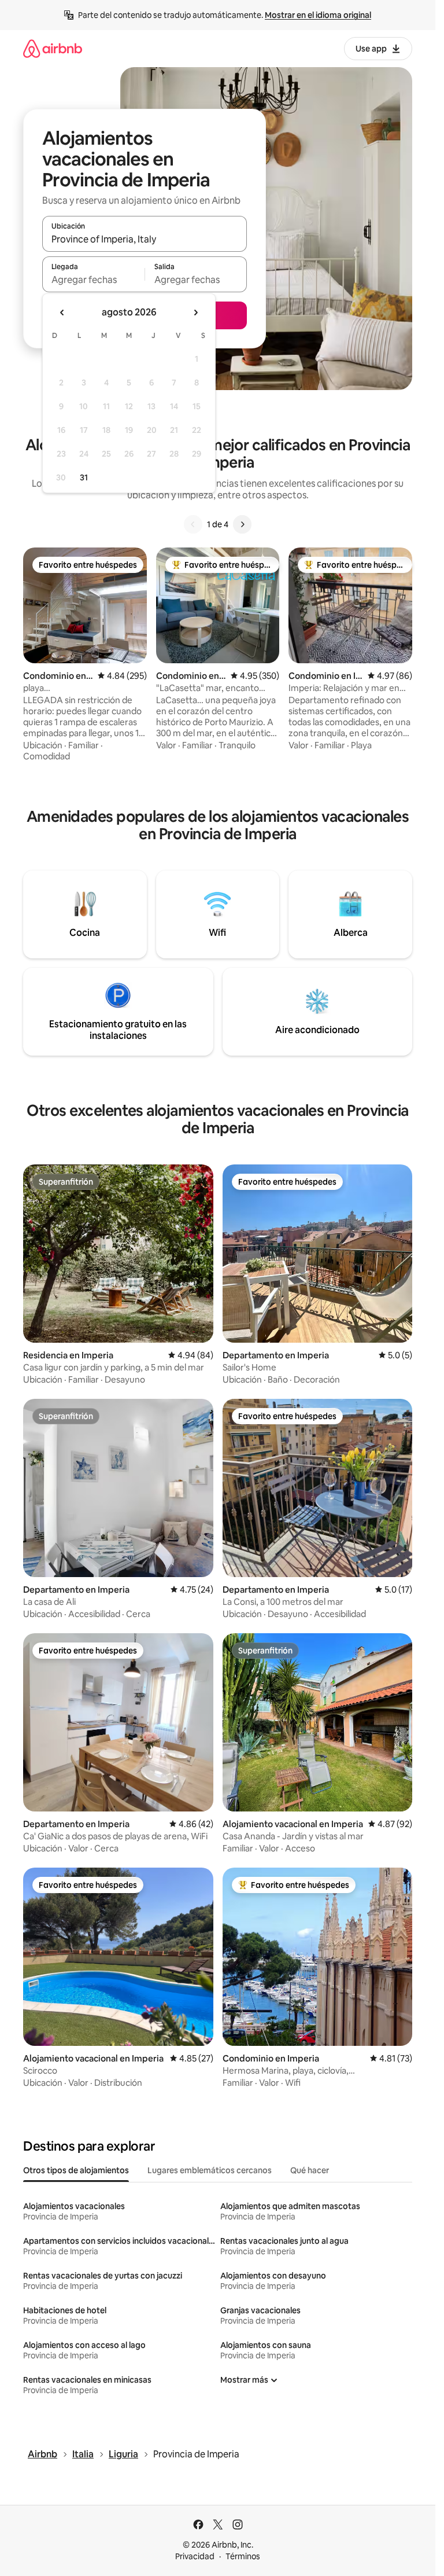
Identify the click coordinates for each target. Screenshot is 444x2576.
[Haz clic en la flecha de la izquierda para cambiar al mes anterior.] (62, 313)
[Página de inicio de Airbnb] (53, 48)
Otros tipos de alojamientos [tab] (76, 2170)
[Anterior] (193, 524)
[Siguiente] (242, 524)
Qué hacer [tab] (310, 2170)
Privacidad (195, 2556)
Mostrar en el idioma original (318, 15)
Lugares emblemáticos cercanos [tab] (210, 2170)
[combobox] (145, 239)
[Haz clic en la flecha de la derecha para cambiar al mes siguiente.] (195, 313)
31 (84, 477)
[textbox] (93, 280)
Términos (243, 2556)
